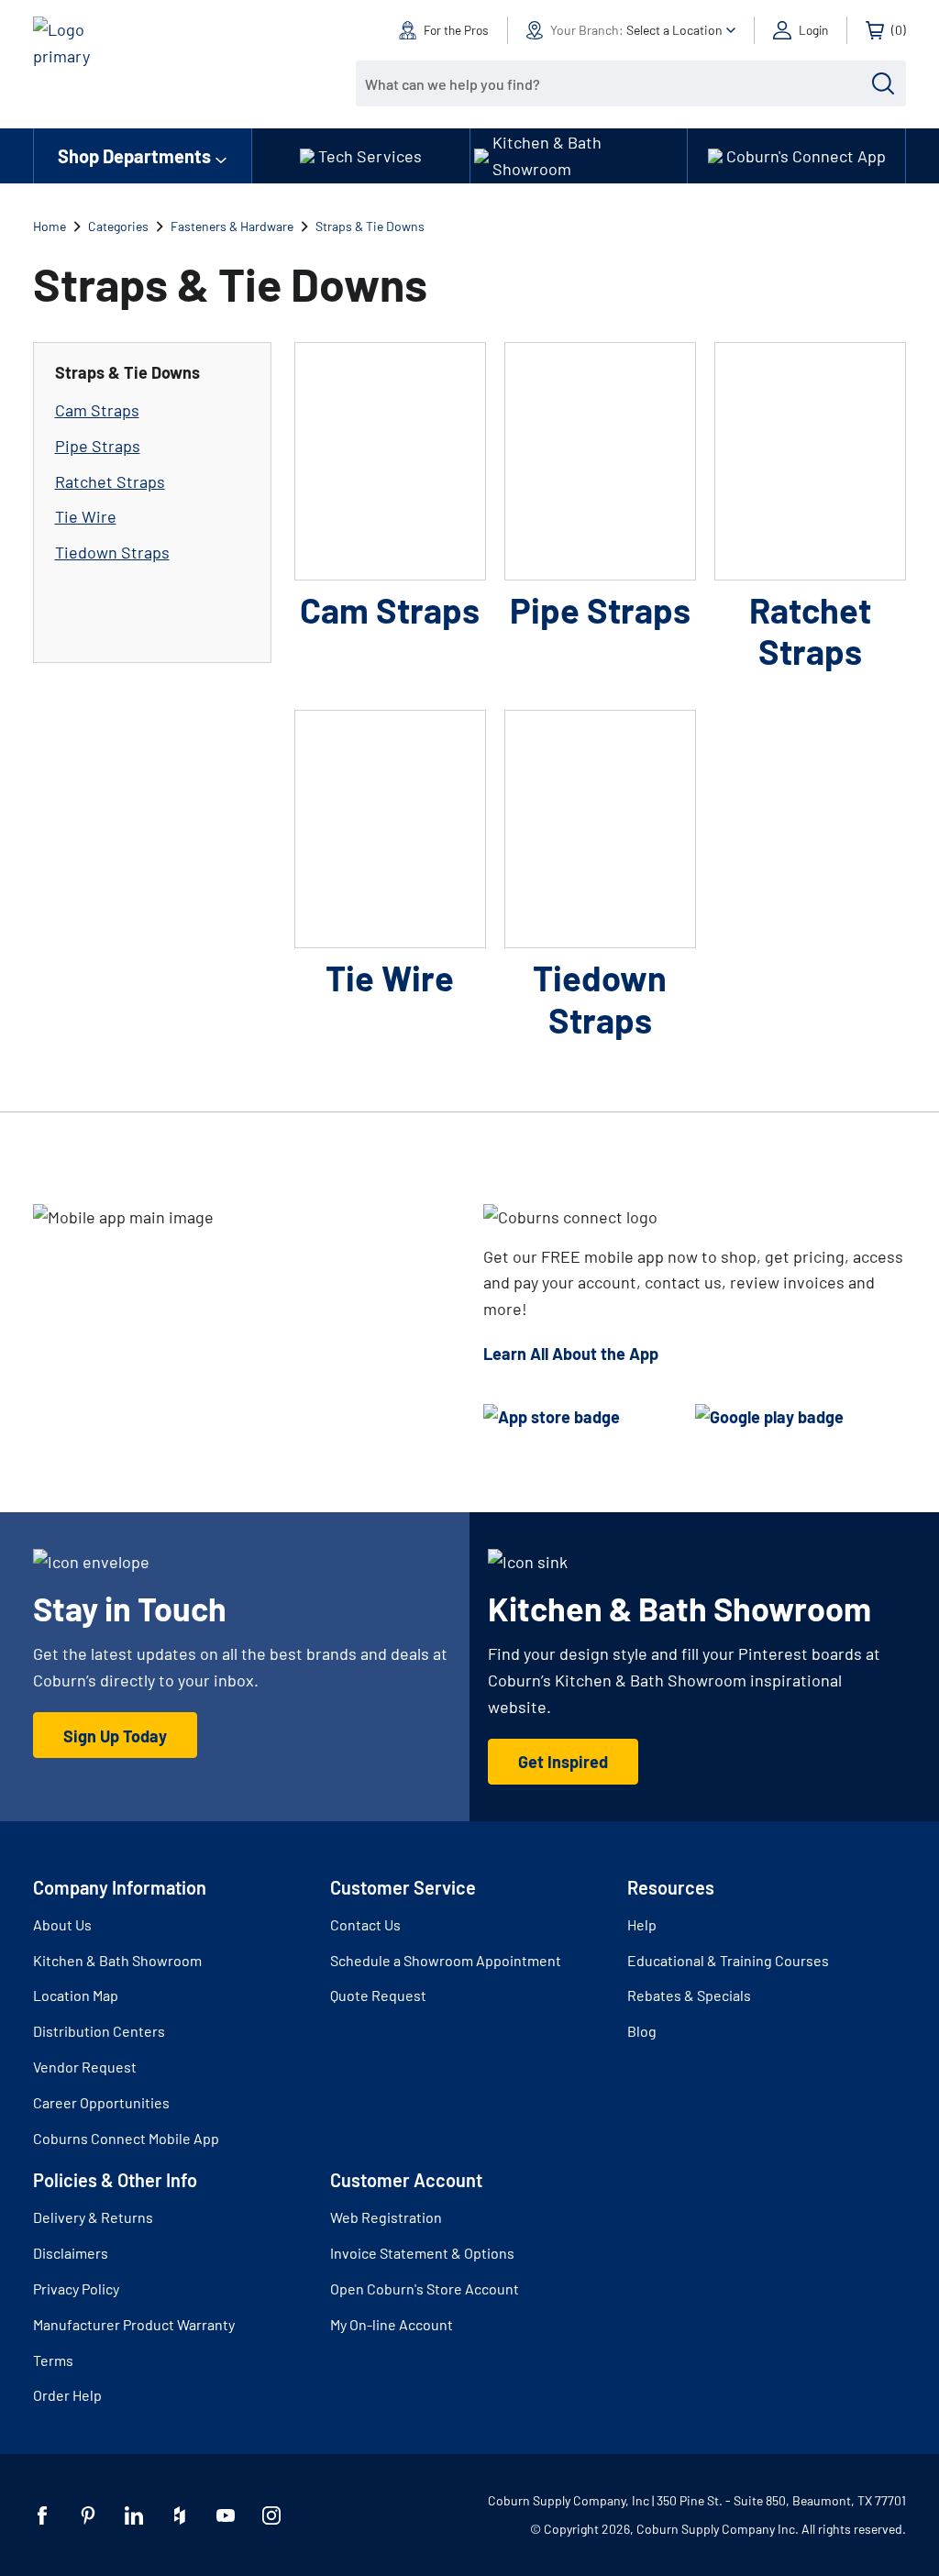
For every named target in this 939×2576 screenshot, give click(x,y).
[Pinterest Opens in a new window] (88, 2515)
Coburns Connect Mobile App (126, 2138)
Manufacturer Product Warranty (134, 2324)
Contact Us (365, 1924)
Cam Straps (97, 410)
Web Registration (386, 2217)
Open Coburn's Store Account (425, 2289)
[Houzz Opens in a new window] (180, 2515)
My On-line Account (392, 2324)
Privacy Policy (76, 2289)
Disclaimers (71, 2253)
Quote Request (378, 1995)
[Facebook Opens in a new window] (42, 2515)
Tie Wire (86, 516)
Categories (118, 226)
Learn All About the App (571, 1354)
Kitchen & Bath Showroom (117, 1960)
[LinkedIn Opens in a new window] (134, 2515)
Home (50, 226)
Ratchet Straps (110, 481)
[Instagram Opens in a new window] (271, 2515)
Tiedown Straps (112, 552)
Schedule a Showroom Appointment (446, 1960)
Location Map (76, 1995)
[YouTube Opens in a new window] (226, 2515)
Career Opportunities (101, 2102)
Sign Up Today (115, 1736)
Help (642, 1924)
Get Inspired (563, 1762)
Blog (642, 2031)
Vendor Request (85, 2067)
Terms (53, 2360)
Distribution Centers (99, 2031)
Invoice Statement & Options (422, 2253)
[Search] (883, 83)
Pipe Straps (98, 446)
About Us (62, 1924)
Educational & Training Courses (728, 1960)
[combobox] (617, 83)
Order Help (67, 2395)
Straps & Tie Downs (370, 226)
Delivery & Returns (93, 2217)
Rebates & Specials (689, 1995)
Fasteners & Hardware (232, 226)
